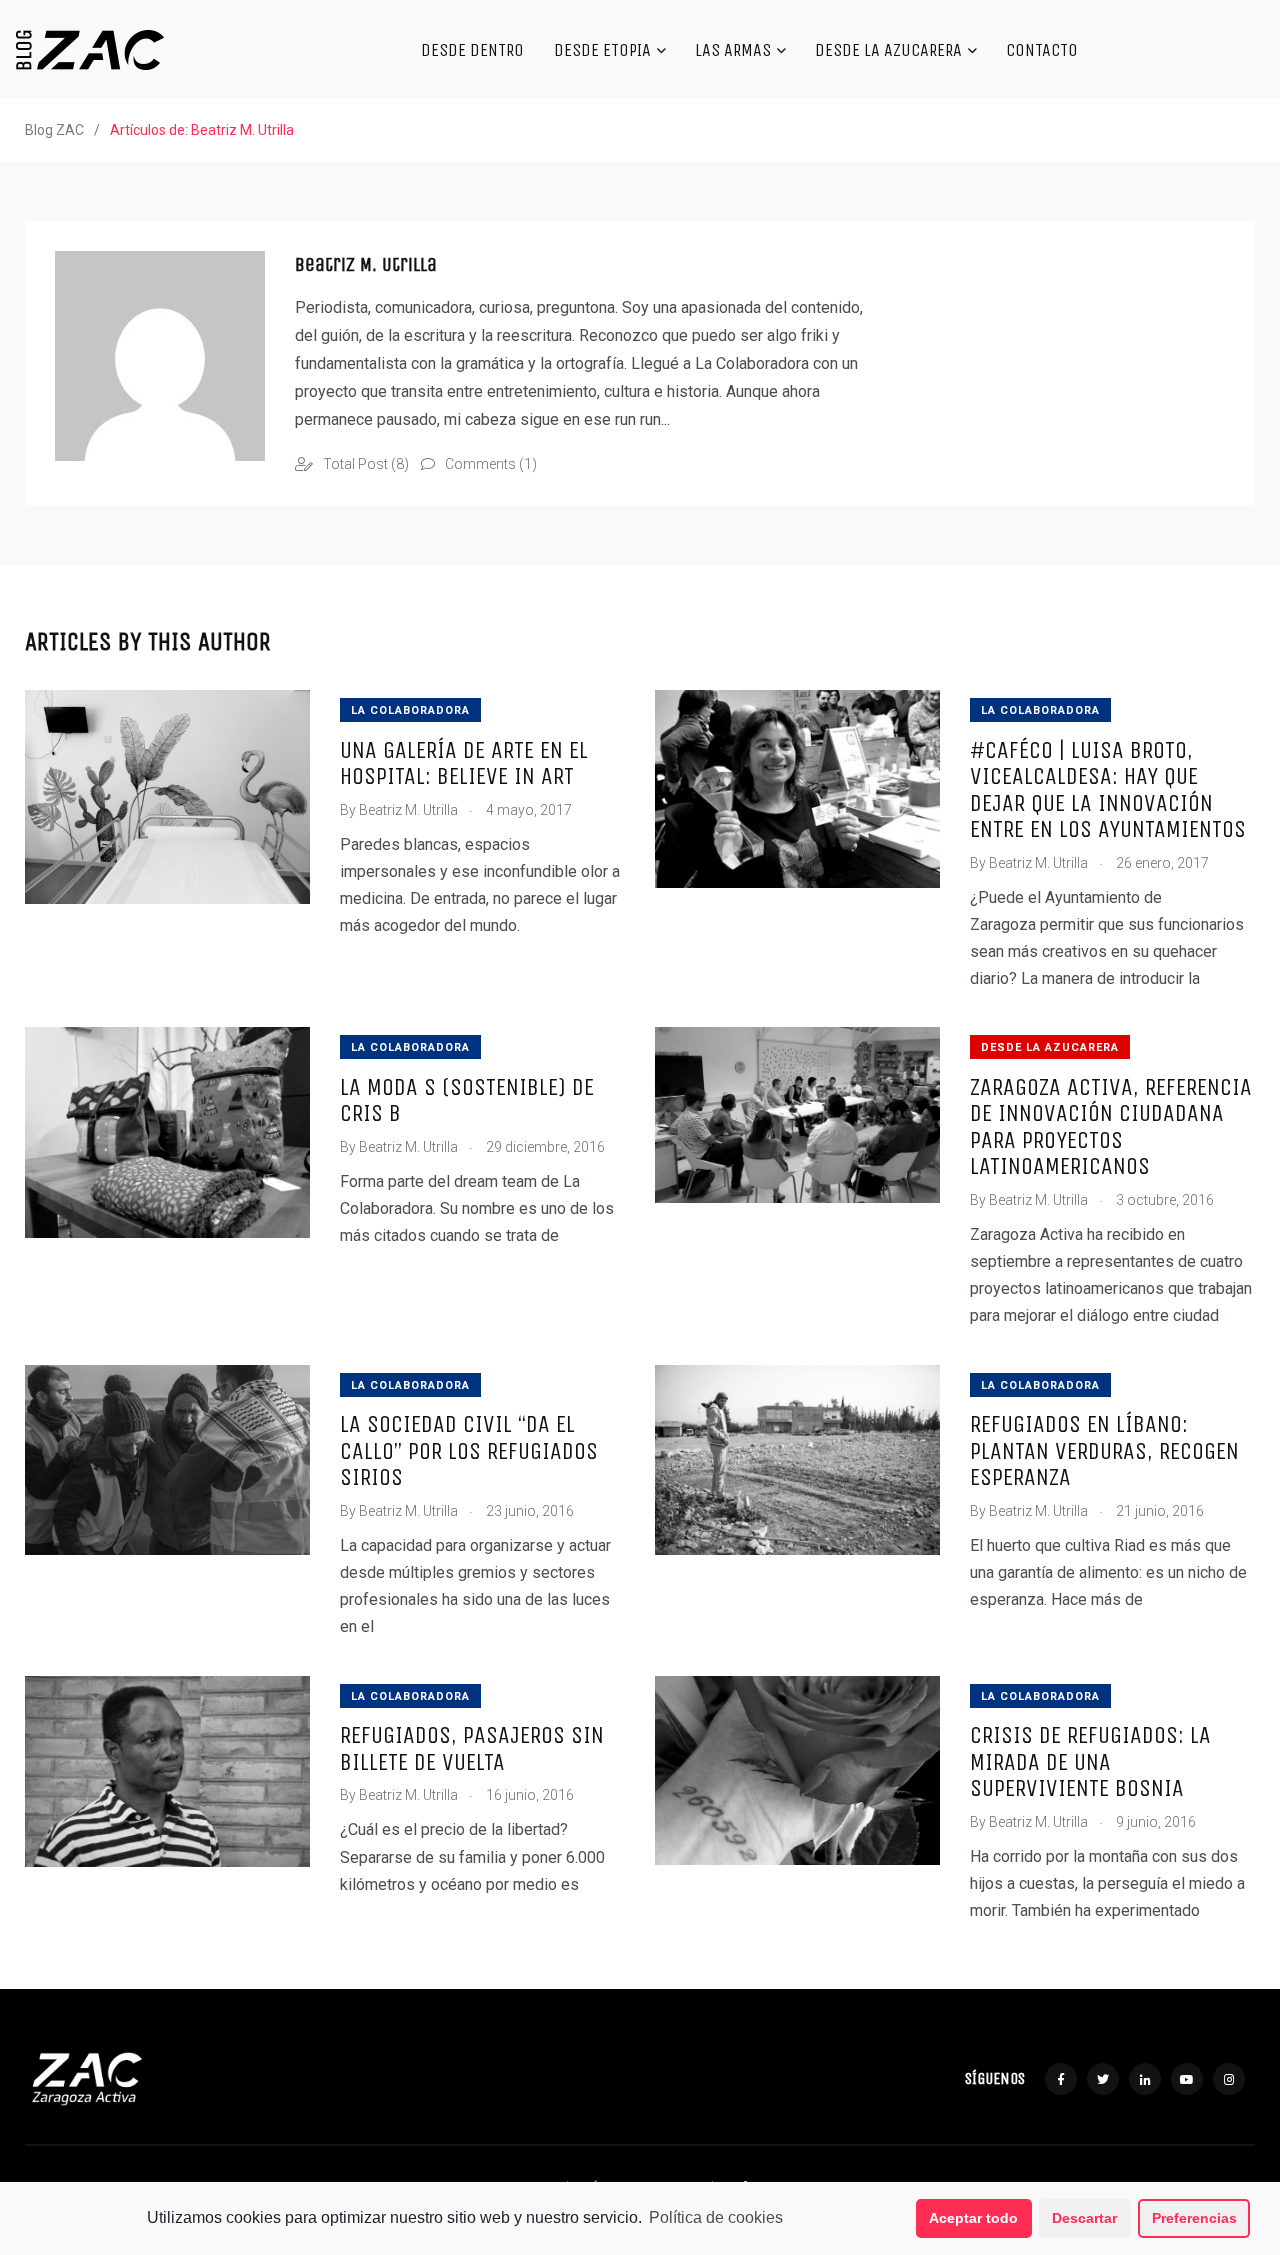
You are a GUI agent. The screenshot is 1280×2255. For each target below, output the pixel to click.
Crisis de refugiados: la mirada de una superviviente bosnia (1090, 1762)
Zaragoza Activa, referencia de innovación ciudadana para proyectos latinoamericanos (1111, 1126)
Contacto (1042, 50)
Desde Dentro (472, 50)
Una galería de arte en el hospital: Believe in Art (464, 763)
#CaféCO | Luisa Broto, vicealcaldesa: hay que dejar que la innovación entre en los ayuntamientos (1108, 789)
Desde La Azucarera (888, 50)
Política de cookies (716, 2217)
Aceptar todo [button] (973, 2218)
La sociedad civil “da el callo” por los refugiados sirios (469, 1451)
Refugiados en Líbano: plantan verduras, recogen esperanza (1104, 1451)
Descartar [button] (1084, 2218)
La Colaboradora (410, 710)
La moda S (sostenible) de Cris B (467, 1100)
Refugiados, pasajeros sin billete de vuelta (472, 1749)
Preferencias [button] (1194, 2218)
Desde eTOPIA (602, 50)
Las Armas (733, 50)
